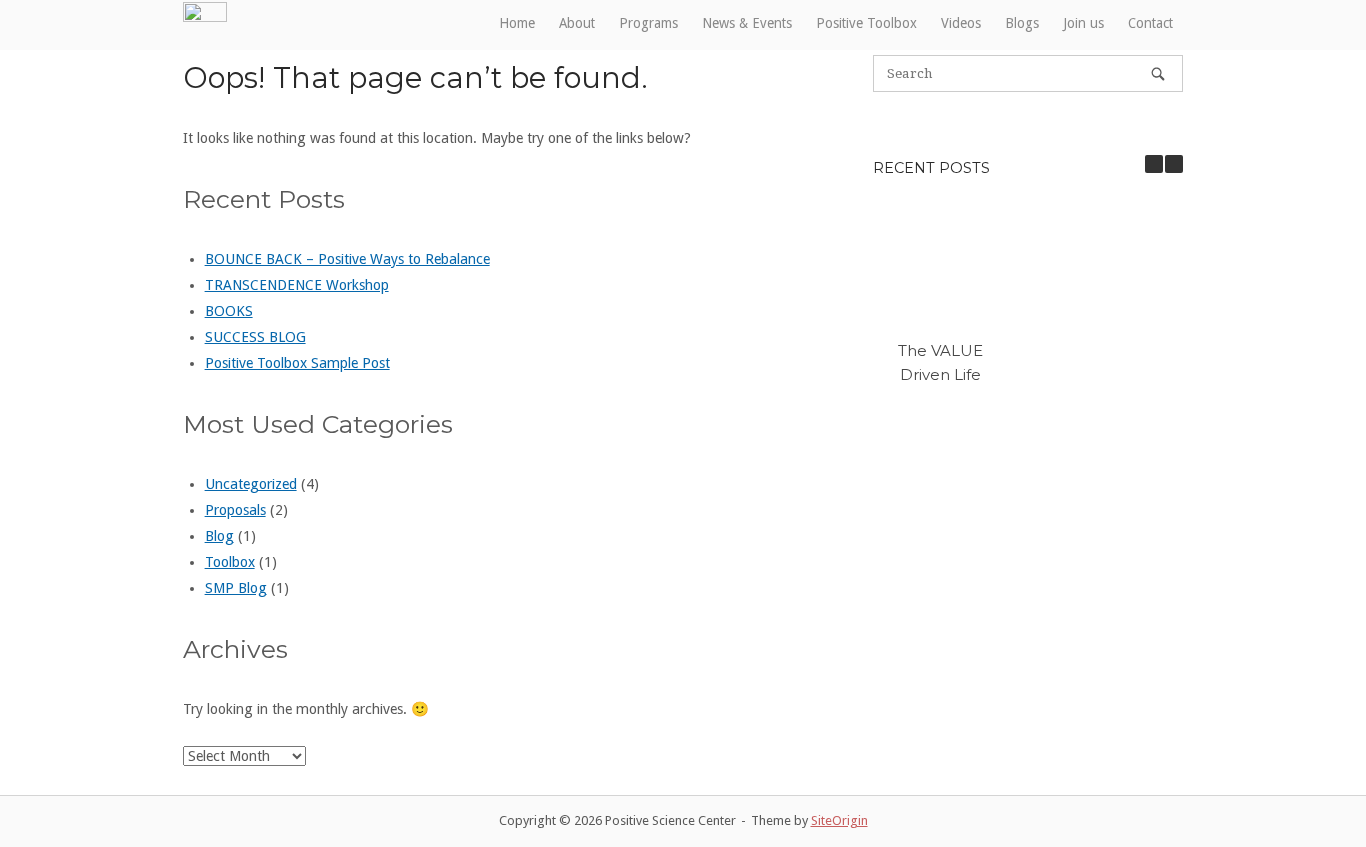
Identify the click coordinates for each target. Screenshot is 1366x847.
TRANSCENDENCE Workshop (297, 285)
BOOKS (229, 311)
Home (517, 23)
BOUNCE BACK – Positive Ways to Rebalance (347, 259)
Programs (648, 23)
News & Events (747, 23)
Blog (219, 536)
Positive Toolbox (866, 23)
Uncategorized (251, 484)
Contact (1150, 23)
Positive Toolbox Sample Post (297, 363)
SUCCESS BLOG (255, 337)
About (577, 23)
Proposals (235, 510)
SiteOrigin (839, 820)
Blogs (1022, 23)
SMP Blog (236, 588)
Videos (961, 23)
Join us (1083, 23)
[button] (1174, 164)
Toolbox (230, 562)
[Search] (1158, 73)
